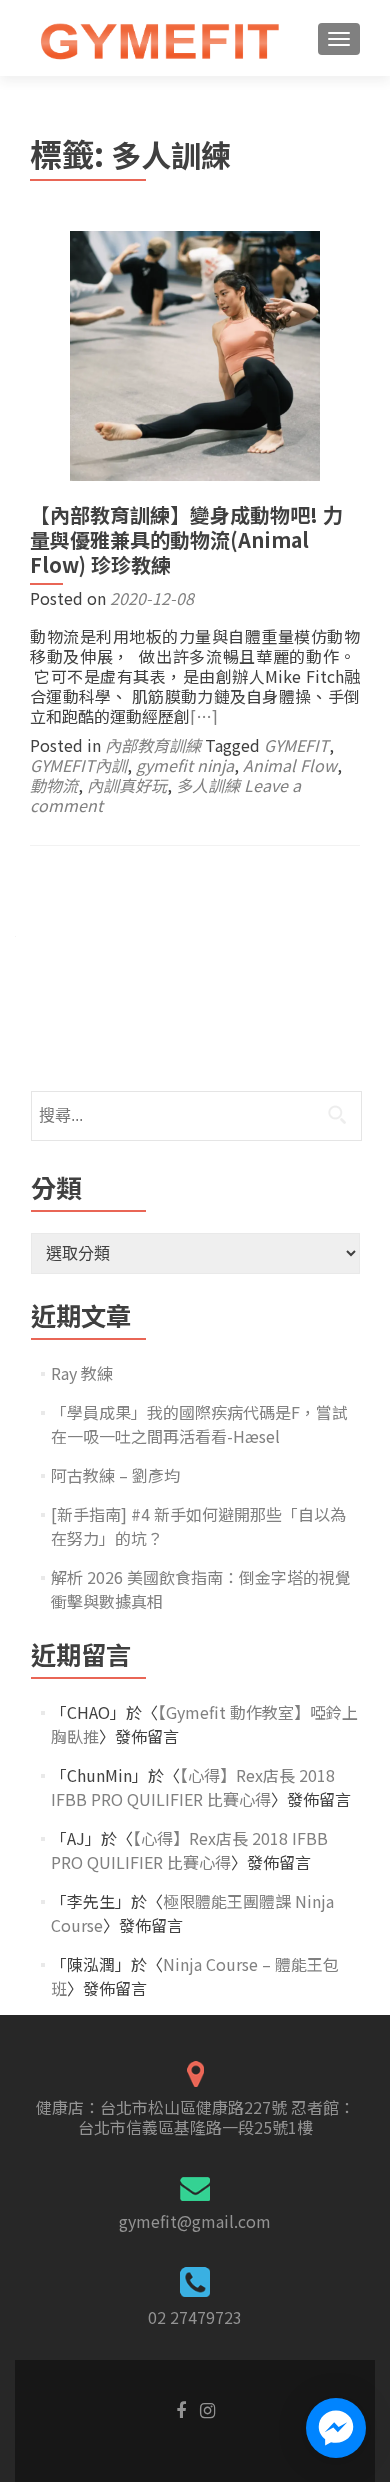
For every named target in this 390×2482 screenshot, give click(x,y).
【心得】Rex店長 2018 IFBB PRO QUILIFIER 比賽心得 (193, 1787)
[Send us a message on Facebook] (336, 2428)
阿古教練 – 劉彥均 (115, 1475)
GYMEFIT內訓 (78, 765)
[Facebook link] (181, 2408)
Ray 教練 (82, 1373)
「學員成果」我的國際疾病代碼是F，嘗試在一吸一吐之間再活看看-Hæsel (199, 1424)
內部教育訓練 (153, 745)
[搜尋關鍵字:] (195, 1116)
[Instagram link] (207, 2408)
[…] (204, 716)
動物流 (54, 785)
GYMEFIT (296, 745)
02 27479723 (195, 2317)
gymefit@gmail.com (195, 2221)
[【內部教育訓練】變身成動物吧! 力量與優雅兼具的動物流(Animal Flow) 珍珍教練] (195, 353)
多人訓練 (208, 785)
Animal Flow (290, 765)
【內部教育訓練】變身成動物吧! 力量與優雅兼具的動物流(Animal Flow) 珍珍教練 (186, 539)
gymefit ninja (185, 765)
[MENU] (339, 39)
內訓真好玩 (127, 785)
